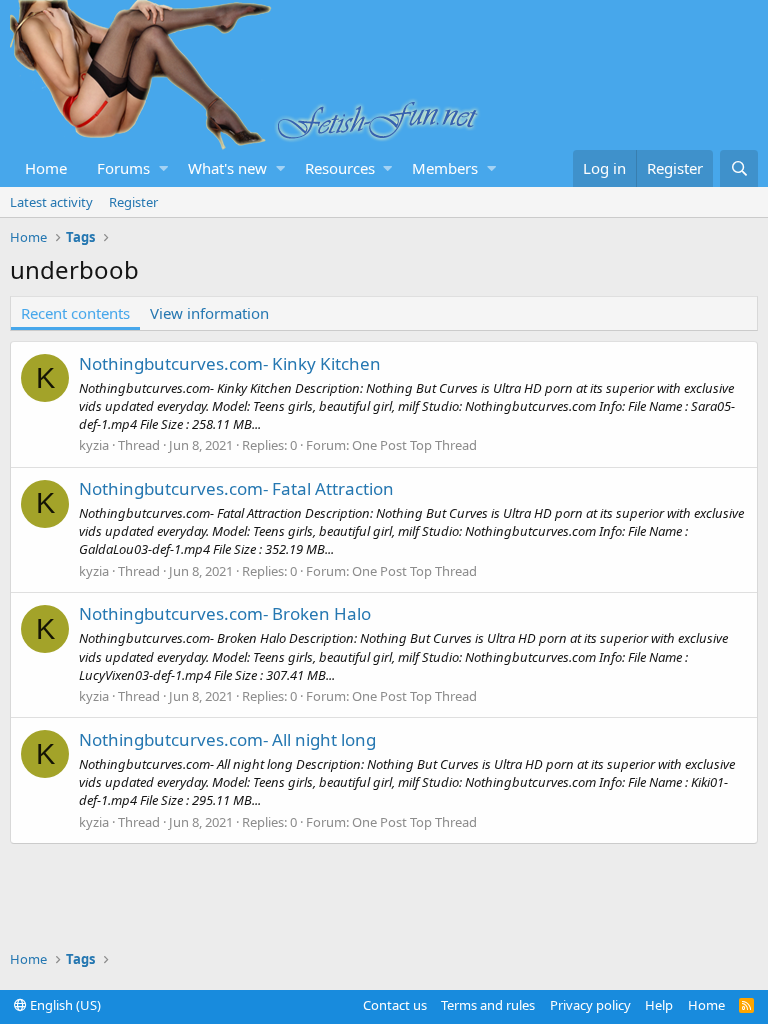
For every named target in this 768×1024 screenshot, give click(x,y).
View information (209, 313)
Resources (340, 168)
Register (133, 202)
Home (46, 168)
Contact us (395, 1005)
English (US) (64, 1005)
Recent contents (75, 313)
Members (445, 168)
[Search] (739, 168)
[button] (163, 168)
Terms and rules (488, 1005)
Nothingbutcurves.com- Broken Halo (225, 613)
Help (659, 1005)
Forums (123, 168)
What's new (227, 168)
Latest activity (51, 202)
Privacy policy (590, 1005)
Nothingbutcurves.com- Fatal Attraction (236, 488)
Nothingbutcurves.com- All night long (227, 739)
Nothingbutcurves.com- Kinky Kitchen (230, 363)
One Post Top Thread (414, 445)
